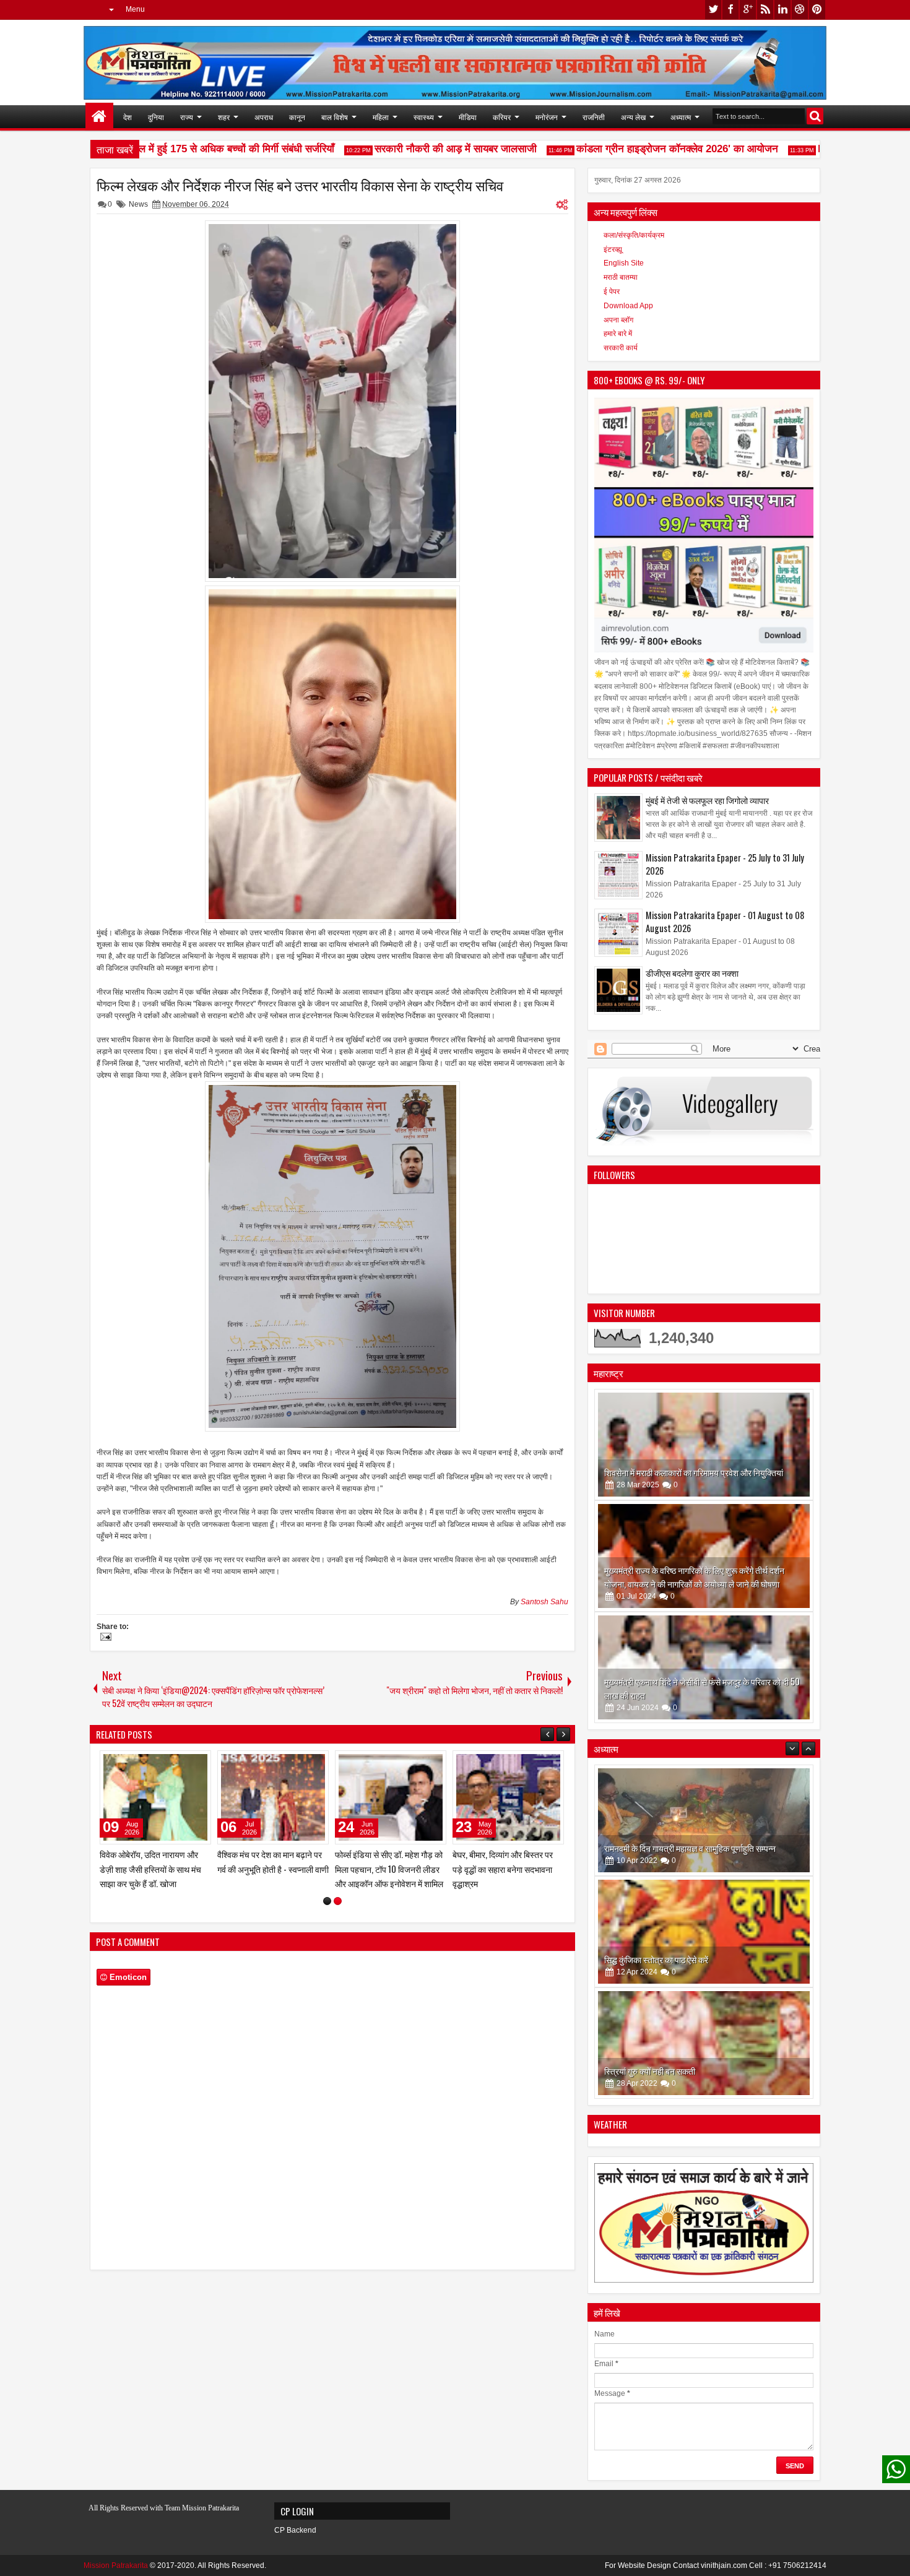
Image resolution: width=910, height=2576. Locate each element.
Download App (628, 306)
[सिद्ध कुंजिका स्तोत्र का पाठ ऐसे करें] (704, 1820)
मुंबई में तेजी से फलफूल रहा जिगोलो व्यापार (707, 800)
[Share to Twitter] (184, 1763)
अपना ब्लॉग (618, 320)
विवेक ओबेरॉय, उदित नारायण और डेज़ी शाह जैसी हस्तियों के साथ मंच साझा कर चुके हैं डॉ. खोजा (386, 1868)
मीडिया (468, 117)
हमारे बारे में (618, 334)
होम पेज (99, 117)
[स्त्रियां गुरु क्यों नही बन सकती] (704, 1932)
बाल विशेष (335, 117)
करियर (502, 117)
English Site (624, 263)
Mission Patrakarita (116, 2565)
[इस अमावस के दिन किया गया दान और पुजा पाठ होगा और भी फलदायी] (704, 2043)
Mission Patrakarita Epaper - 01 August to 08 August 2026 (725, 922)
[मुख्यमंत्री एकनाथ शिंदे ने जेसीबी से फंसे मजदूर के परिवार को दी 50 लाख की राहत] (704, 1667)
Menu (135, 9)
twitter (713, 10)
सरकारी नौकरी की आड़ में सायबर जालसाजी (420, 149)
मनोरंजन (547, 117)
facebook (730, 10)
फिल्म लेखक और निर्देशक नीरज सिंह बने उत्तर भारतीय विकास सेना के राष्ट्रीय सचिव (300, 185)
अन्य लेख (633, 117)
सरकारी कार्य (621, 348)
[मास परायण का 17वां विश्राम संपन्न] (273, 1797)
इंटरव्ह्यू (613, 249)
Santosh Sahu (544, 1602)
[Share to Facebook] (170, 1763)
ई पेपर (612, 292)
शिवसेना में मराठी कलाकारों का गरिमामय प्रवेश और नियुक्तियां (694, 1472)
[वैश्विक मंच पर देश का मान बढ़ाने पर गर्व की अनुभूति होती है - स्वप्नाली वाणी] (508, 1797)
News (138, 204)
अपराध (264, 117)
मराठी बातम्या (621, 277)
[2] (338, 1901)
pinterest (817, 10)
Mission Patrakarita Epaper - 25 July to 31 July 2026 (725, 864)
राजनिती (594, 117)
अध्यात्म (681, 117)
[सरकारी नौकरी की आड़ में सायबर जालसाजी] (155, 1797)
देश (128, 117)
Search (815, 116)
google (748, 10)
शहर (224, 117)
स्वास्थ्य (424, 117)
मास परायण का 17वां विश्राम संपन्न (268, 1854)
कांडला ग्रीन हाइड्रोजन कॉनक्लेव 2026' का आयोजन (641, 149)
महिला (381, 117)
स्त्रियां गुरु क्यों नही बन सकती (650, 1959)
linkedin (782, 10)
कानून (297, 117)
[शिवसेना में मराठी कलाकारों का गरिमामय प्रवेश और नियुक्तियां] (704, 1445)
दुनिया (156, 117)
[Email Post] (104, 1638)
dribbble (800, 10)
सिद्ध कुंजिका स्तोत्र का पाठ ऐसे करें (656, 1848)
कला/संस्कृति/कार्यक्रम (634, 235)
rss (765, 10)
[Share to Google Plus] (197, 1763)
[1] (327, 1901)
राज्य (187, 117)
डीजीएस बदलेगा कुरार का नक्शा (692, 973)
